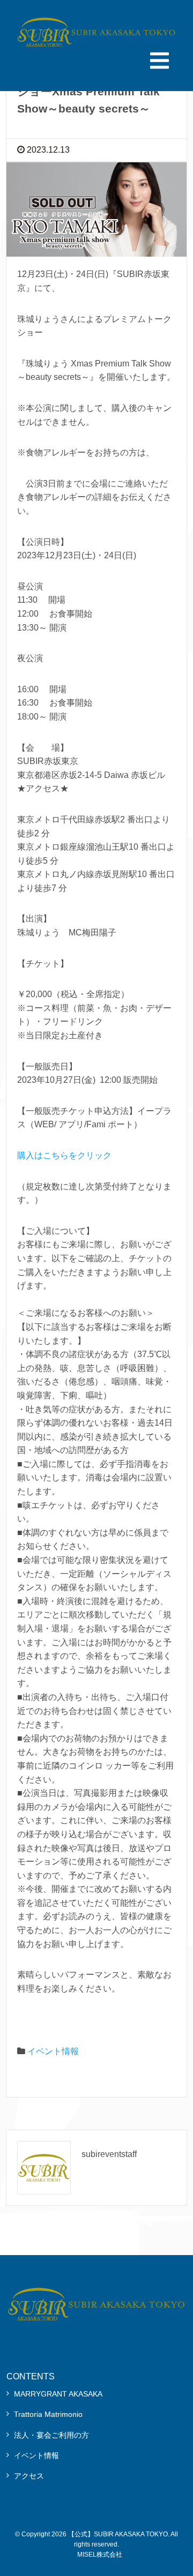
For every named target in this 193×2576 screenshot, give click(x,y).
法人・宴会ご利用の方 (51, 2435)
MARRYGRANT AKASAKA (58, 2394)
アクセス (29, 2476)
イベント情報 (53, 2051)
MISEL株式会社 (100, 2555)
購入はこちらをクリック (64, 1155)
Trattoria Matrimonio (48, 2414)
